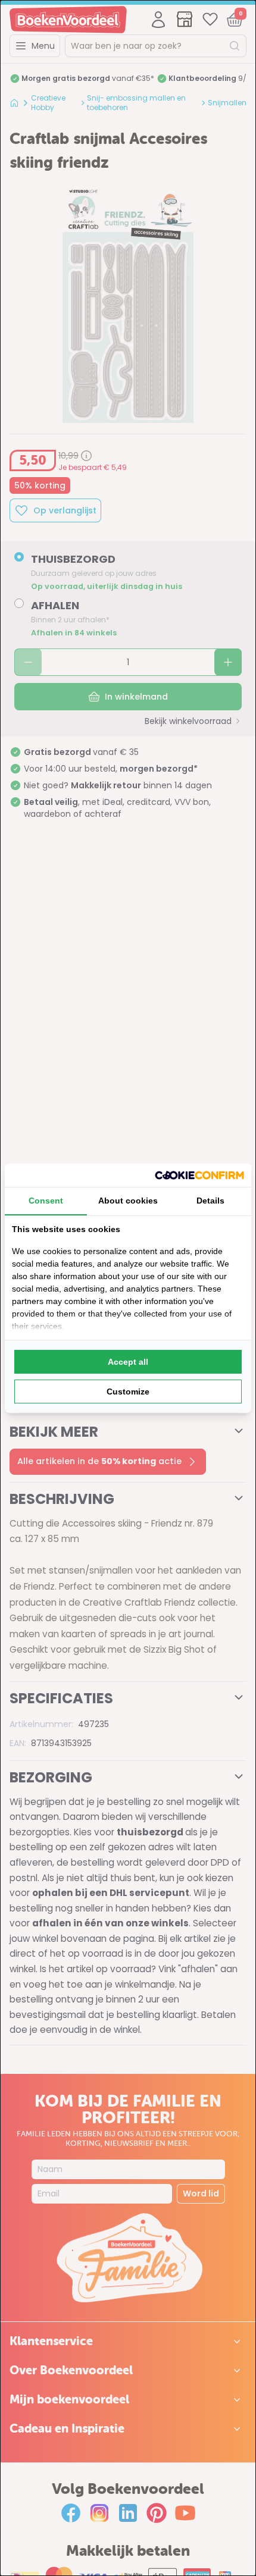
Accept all (128, 1362)
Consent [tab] (46, 1201)
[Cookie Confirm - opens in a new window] (199, 1175)
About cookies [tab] (128, 1201)
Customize (128, 1392)
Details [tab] (210, 1201)
